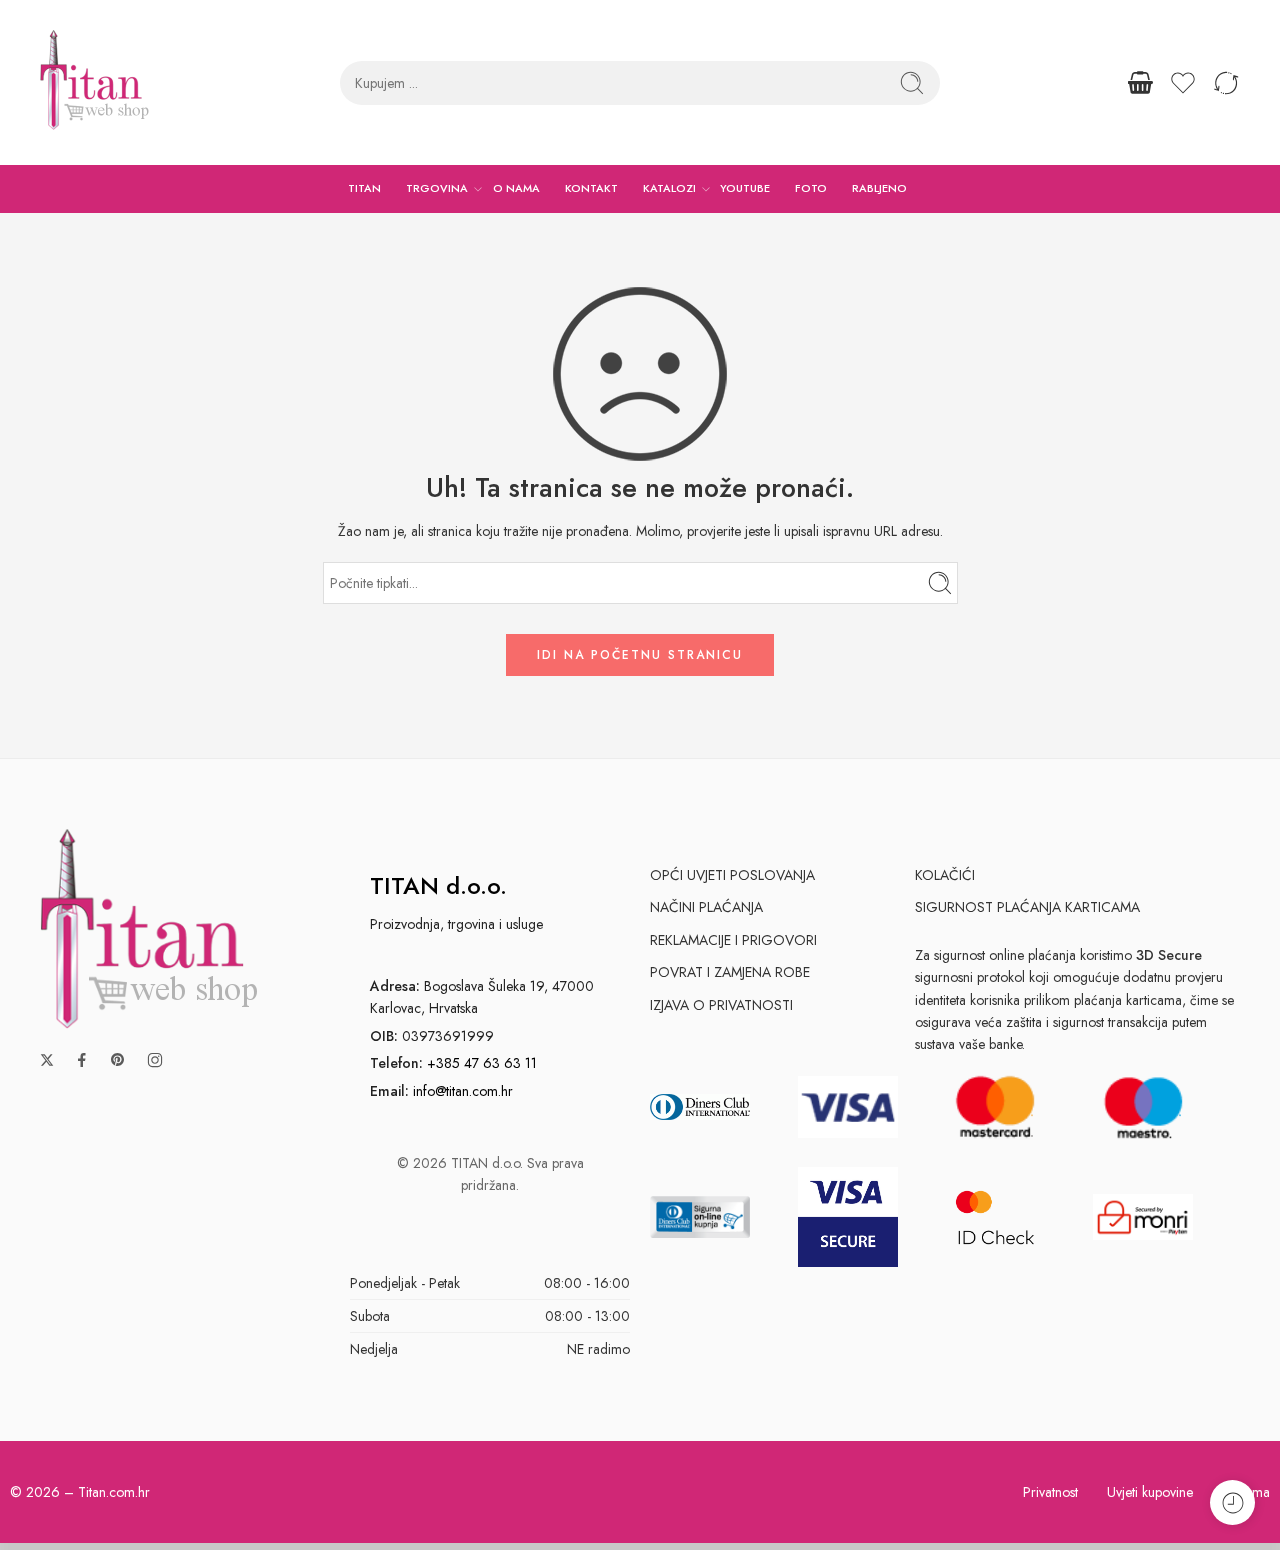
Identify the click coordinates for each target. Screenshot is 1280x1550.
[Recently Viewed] (1232, 1502)
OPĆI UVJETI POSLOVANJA (732, 875)
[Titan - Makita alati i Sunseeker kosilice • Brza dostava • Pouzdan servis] (95, 82)
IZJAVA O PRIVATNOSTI (721, 1005)
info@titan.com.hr (463, 1091)
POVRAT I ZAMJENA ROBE (730, 972)
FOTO (811, 188)
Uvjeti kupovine (1150, 1492)
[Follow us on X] (47, 1060)
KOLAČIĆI (945, 875)
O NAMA (516, 188)
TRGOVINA (437, 188)
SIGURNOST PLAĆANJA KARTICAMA (1027, 907)
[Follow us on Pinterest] (118, 1060)
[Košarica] (1140, 83)
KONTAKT (591, 188)
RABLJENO (879, 188)
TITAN (364, 188)
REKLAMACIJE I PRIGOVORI (733, 940)
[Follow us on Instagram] (155, 1060)
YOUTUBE (745, 188)
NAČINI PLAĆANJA (706, 907)
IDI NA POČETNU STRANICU (640, 655)
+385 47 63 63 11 (482, 1063)
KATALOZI (669, 188)
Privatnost (1050, 1492)
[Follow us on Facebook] (82, 1060)
